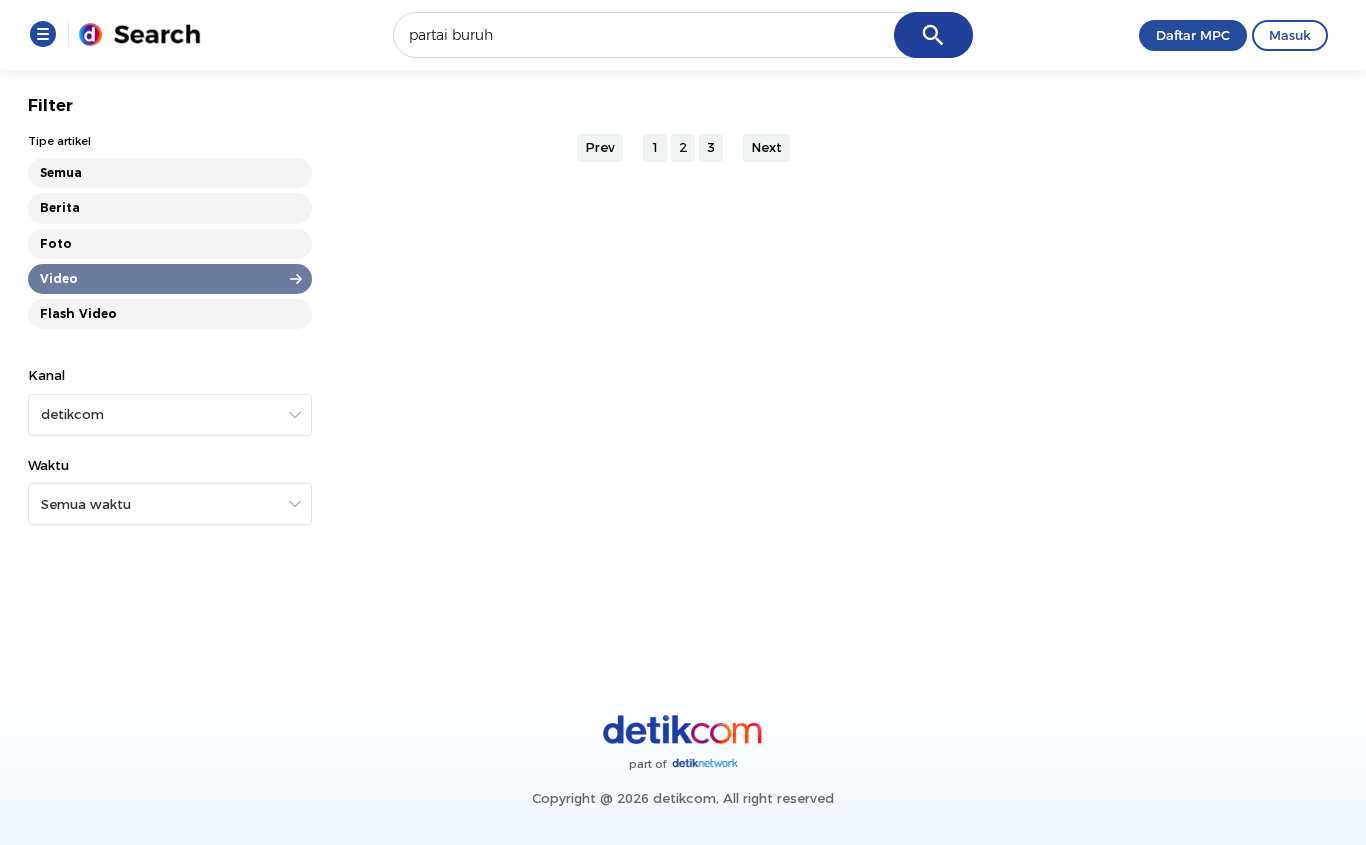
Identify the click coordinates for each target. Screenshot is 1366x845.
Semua (61, 172)
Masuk (1290, 35)
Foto (56, 243)
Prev (600, 147)
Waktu (48, 465)
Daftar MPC (1193, 35)
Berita (60, 207)
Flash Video (78, 313)
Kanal (46, 375)
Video (59, 278)
